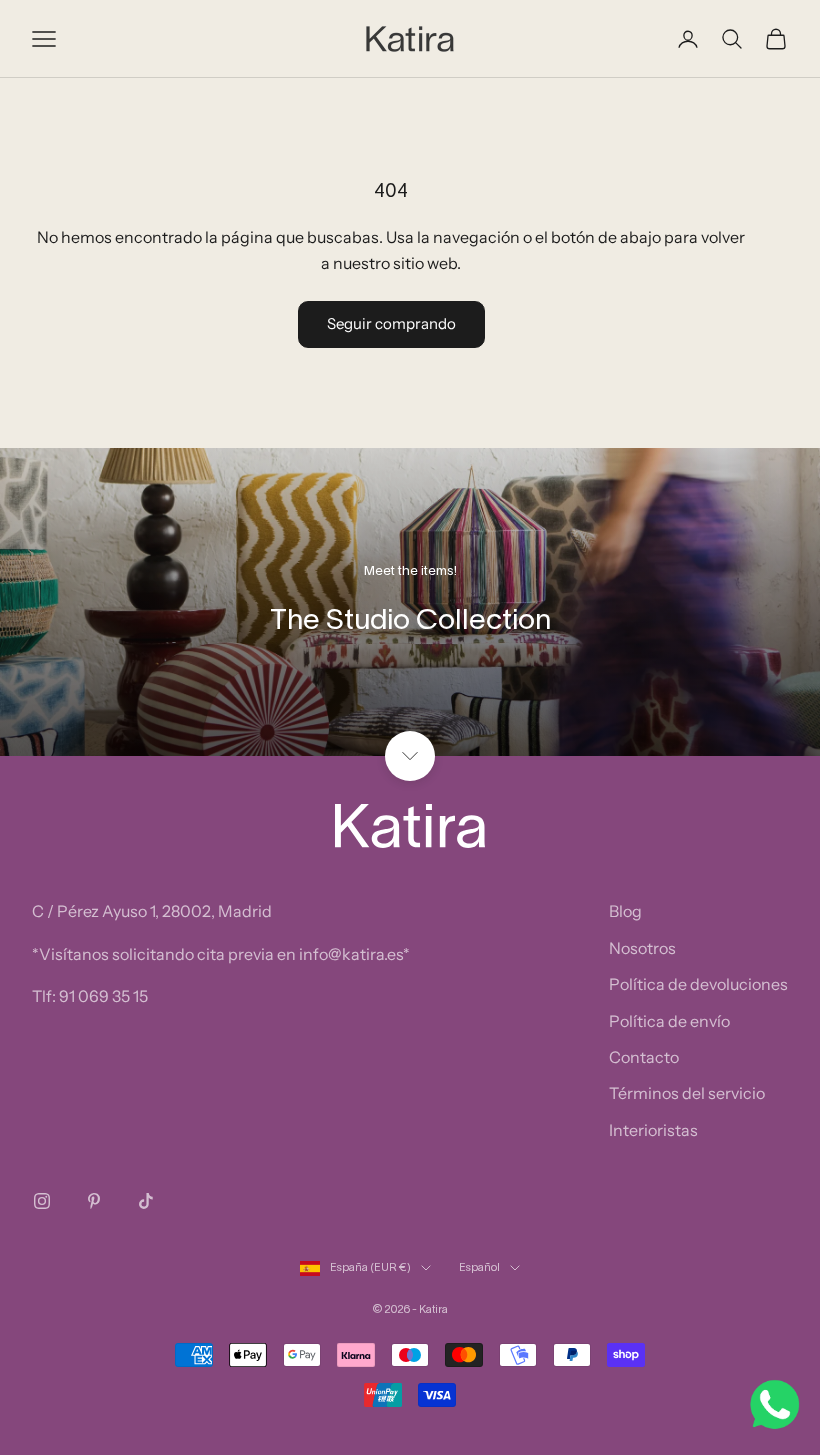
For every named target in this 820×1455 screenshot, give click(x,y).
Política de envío (669, 1021)
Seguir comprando (391, 323)
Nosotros (642, 948)
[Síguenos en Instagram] (42, 1201)
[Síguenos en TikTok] (146, 1201)
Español (479, 1268)
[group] (410, 602)
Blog (625, 911)
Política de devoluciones (698, 984)
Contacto (644, 1057)
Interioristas (653, 1130)
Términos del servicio (687, 1093)
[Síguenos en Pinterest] (94, 1201)
